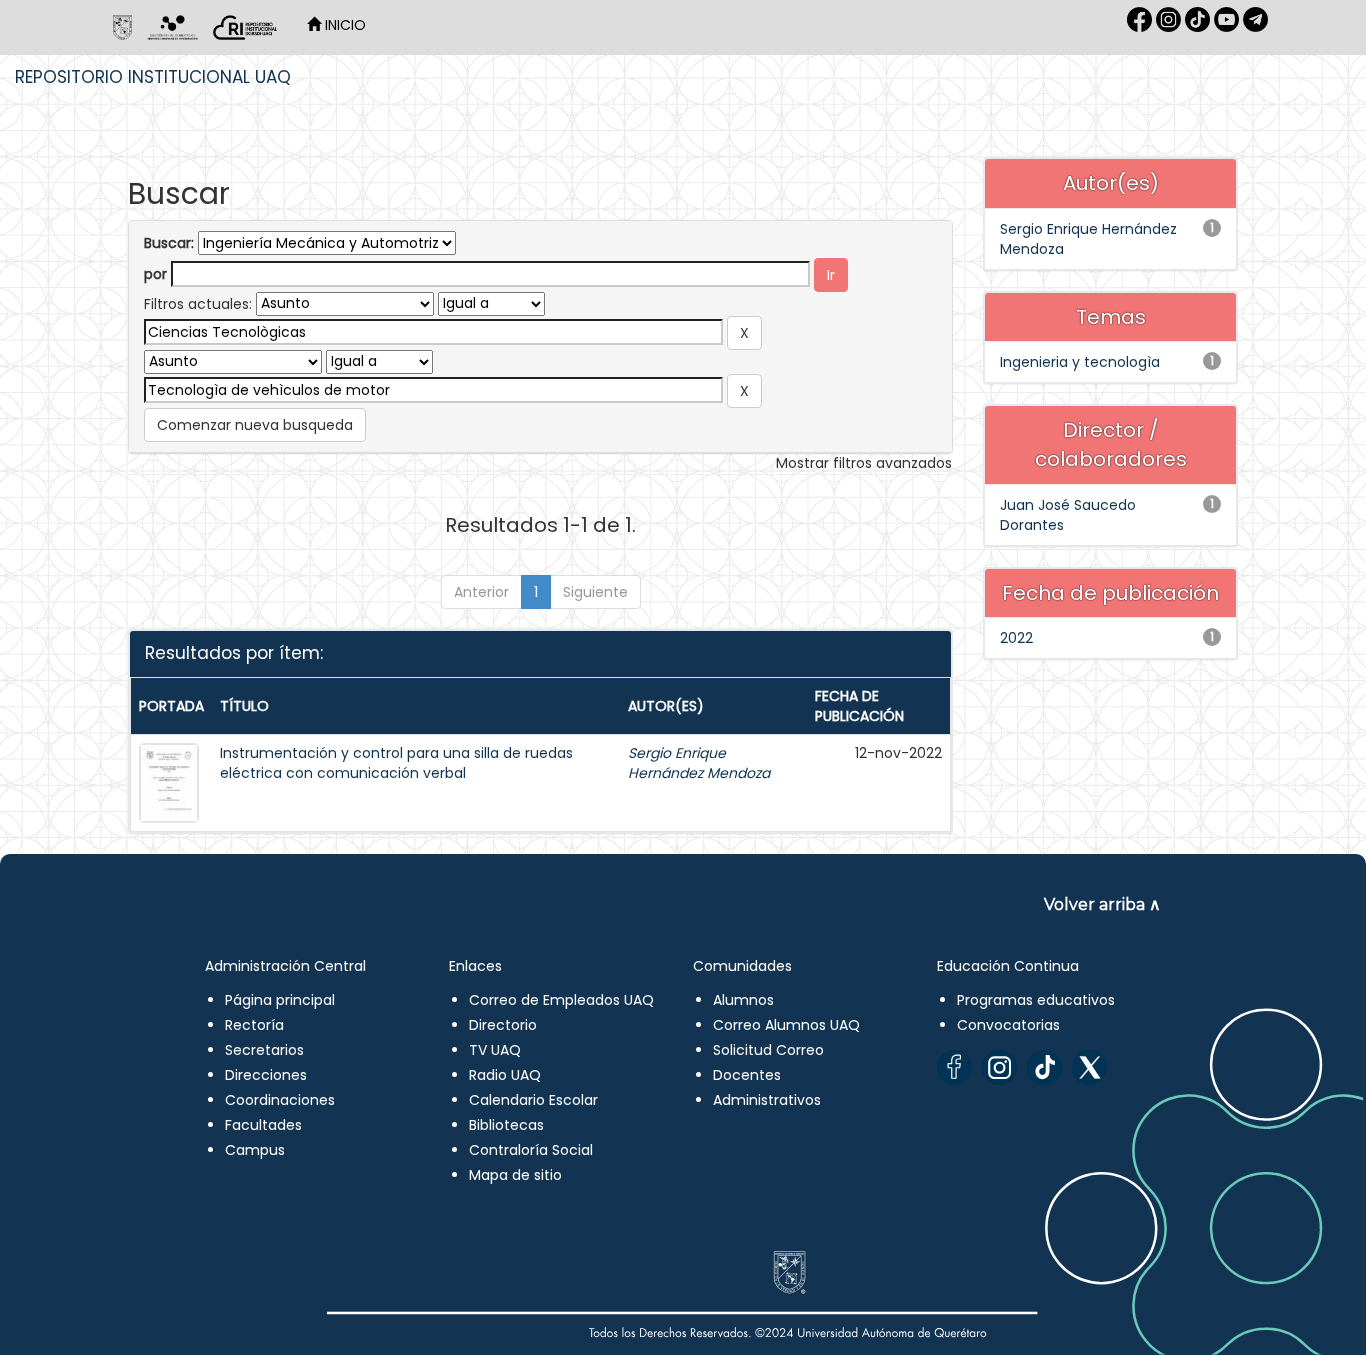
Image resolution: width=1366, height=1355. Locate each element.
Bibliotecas (506, 1125)
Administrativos (767, 1100)
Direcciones (266, 1075)
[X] (1089, 1067)
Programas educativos (1036, 1000)
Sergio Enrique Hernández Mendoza (699, 763)
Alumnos (743, 1000)
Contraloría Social (531, 1150)
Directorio (503, 1025)
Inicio (343, 25)
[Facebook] (954, 1067)
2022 (1016, 638)
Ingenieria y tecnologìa (1080, 362)
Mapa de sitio (515, 1175)
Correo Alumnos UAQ (786, 1025)
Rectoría (254, 1025)
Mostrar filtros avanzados (864, 463)
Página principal (280, 1000)
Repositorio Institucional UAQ (153, 77)
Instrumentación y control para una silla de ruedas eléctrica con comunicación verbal (396, 763)
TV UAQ (495, 1050)
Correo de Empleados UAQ (561, 1000)
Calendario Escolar (533, 1100)
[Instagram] (999, 1067)
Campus (255, 1150)
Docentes (747, 1075)
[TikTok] (1044, 1067)
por (155, 274)
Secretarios (264, 1050)
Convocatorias (1008, 1025)
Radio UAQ (505, 1075)
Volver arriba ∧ (1102, 904)
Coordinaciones (280, 1100)
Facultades (263, 1125)
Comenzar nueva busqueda (255, 425)
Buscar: (169, 243)
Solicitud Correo (768, 1050)
